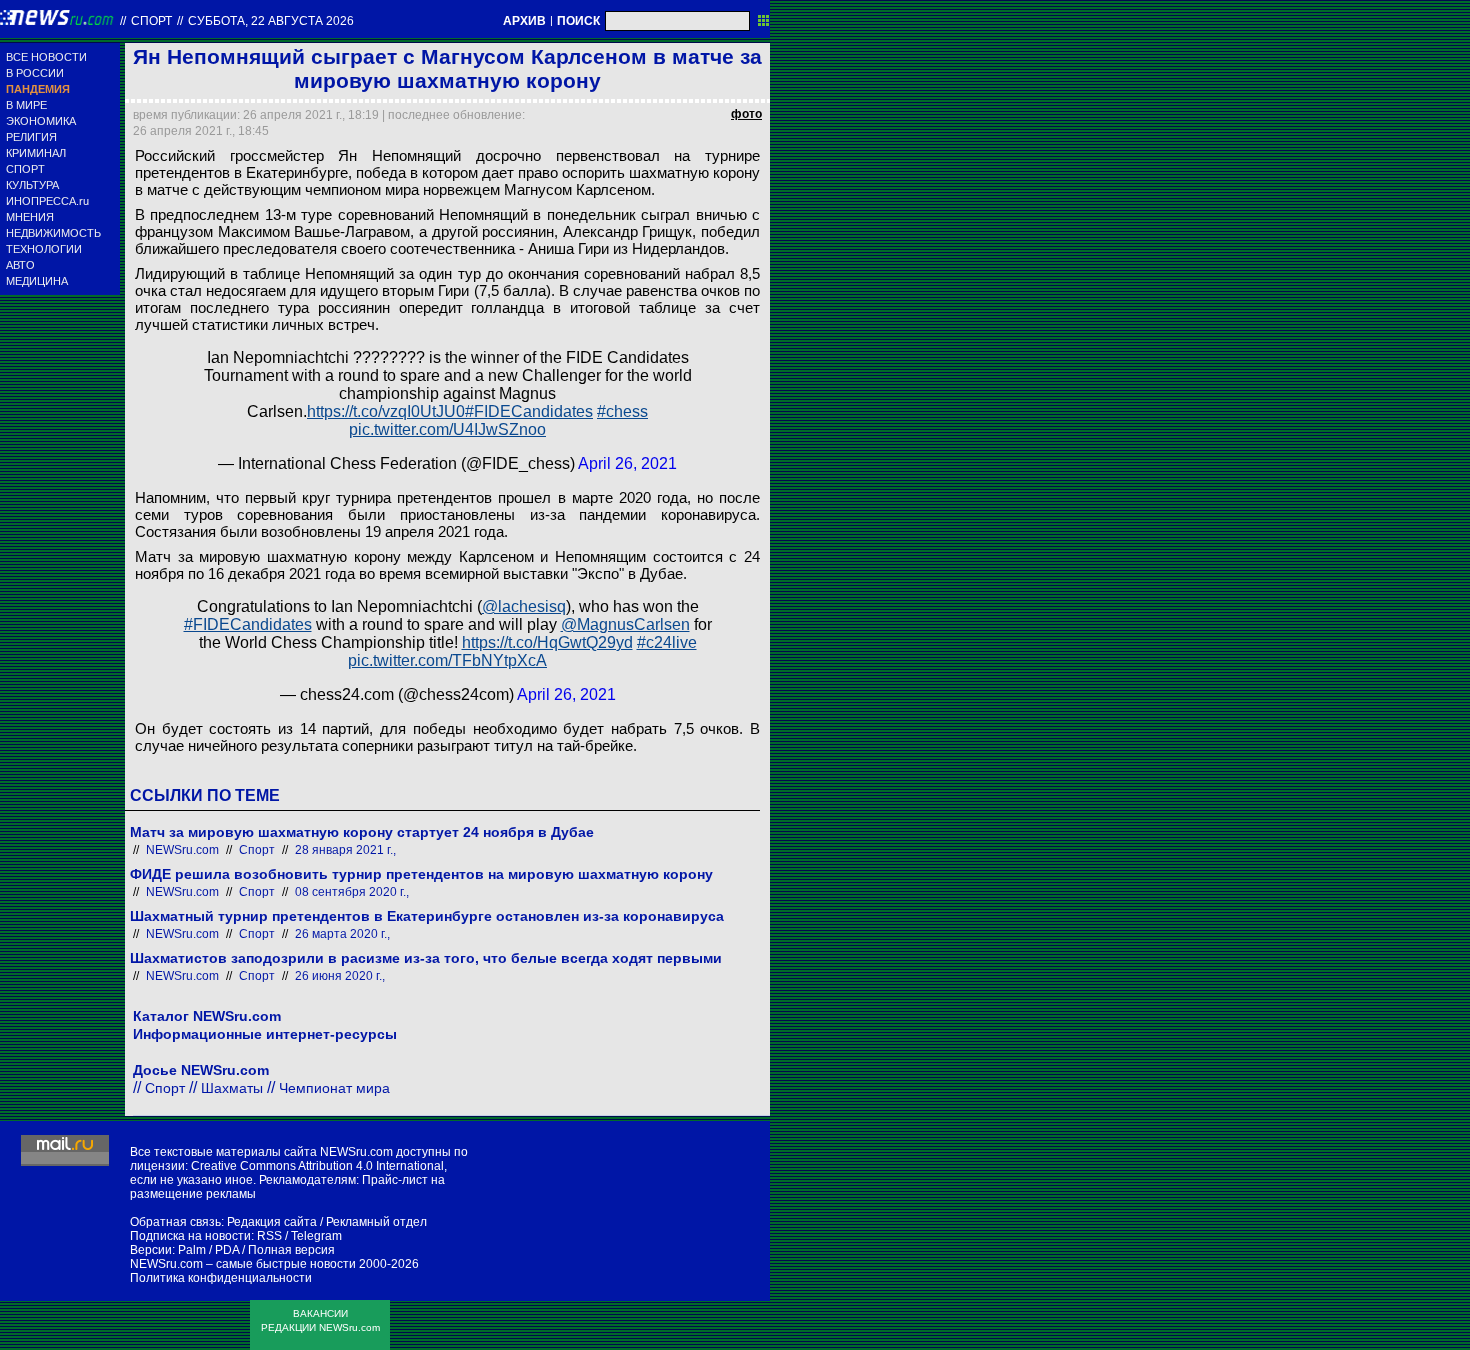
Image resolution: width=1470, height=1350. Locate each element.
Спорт (151, 21)
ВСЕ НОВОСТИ (46, 57)
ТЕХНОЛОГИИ (44, 249)
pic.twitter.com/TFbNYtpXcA (447, 660)
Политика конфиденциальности (221, 1278)
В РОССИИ (35, 73)
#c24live (667, 642)
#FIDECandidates (529, 411)
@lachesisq (524, 606)
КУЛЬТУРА (32, 185)
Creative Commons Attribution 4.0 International (317, 1166)
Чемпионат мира (334, 1088)
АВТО (20, 265)
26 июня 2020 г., (340, 976)
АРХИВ (524, 21)
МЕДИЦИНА (37, 281)
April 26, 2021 (627, 463)
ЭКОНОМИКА (41, 121)
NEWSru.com (182, 850)
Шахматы (232, 1088)
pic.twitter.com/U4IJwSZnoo (447, 429)
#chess (622, 411)
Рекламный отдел (376, 1222)
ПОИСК (578, 21)
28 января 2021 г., (345, 850)
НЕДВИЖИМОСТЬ (53, 233)
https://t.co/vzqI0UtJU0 (386, 411)
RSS (269, 1236)
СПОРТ (25, 169)
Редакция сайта (272, 1222)
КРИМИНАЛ (36, 153)
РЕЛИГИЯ (31, 137)
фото (746, 114)
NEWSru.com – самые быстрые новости (243, 1264)
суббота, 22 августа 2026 (271, 21)
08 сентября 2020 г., (352, 892)
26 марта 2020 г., (342, 934)
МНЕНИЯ (30, 217)
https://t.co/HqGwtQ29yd (547, 642)
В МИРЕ (26, 105)
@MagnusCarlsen (625, 624)
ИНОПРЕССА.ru (47, 201)
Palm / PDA (208, 1250)
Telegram (316, 1236)
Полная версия (291, 1250)
